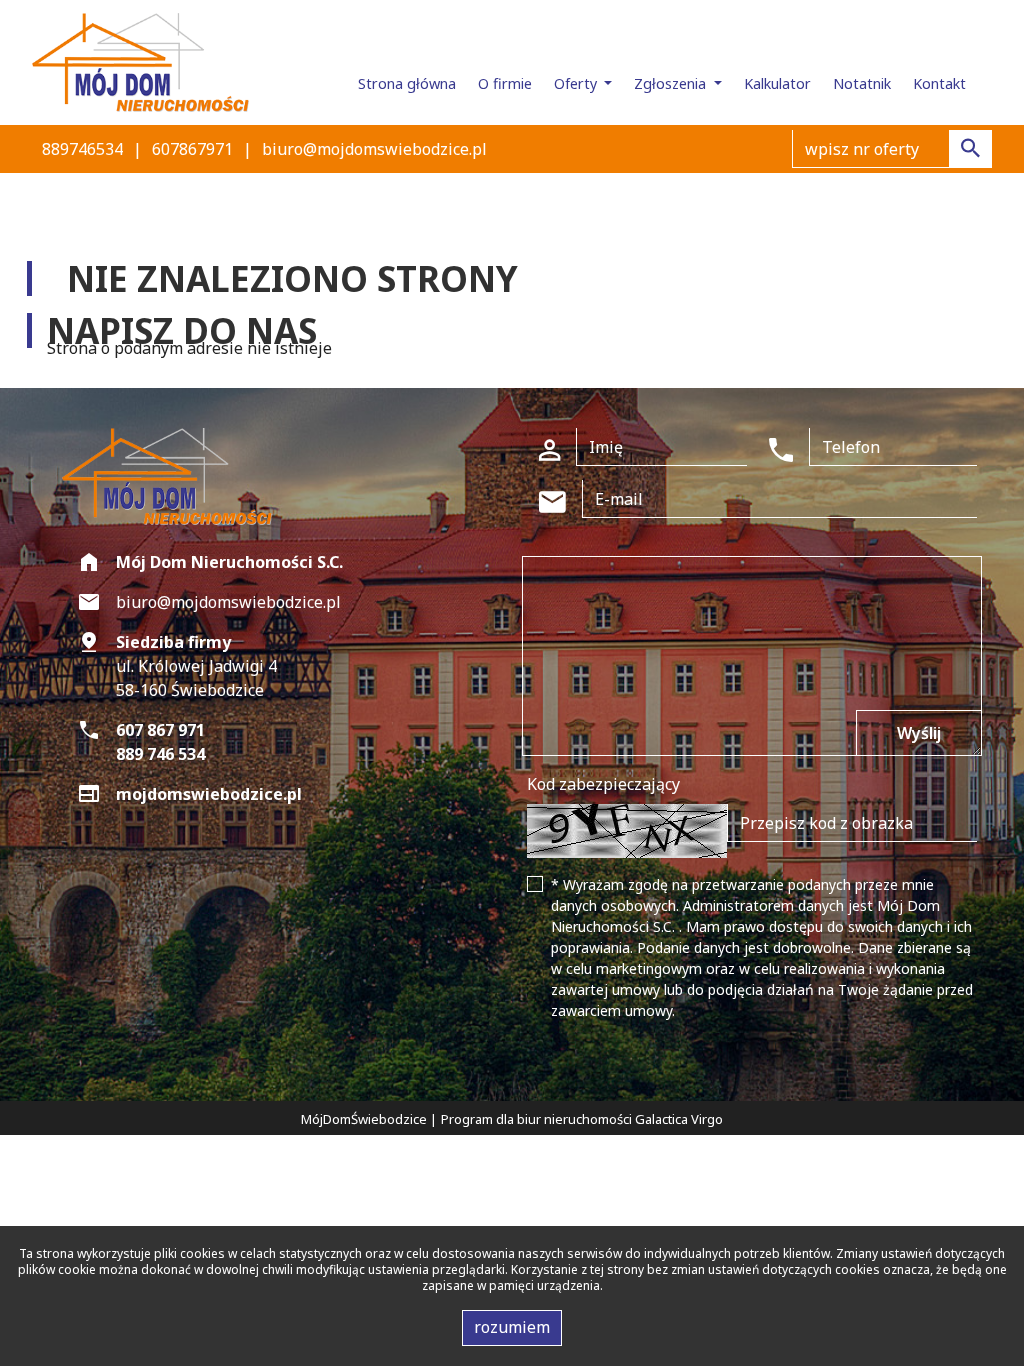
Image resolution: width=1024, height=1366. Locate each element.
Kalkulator (777, 83)
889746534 (82, 149)
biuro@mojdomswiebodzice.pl (374, 149)
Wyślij (919, 733)
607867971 (192, 149)
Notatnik (862, 83)
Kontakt (939, 83)
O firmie (505, 83)
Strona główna (407, 83)
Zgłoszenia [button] (672, 83)
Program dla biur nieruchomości (538, 1119)
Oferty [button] (577, 83)
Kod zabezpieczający (603, 784)
